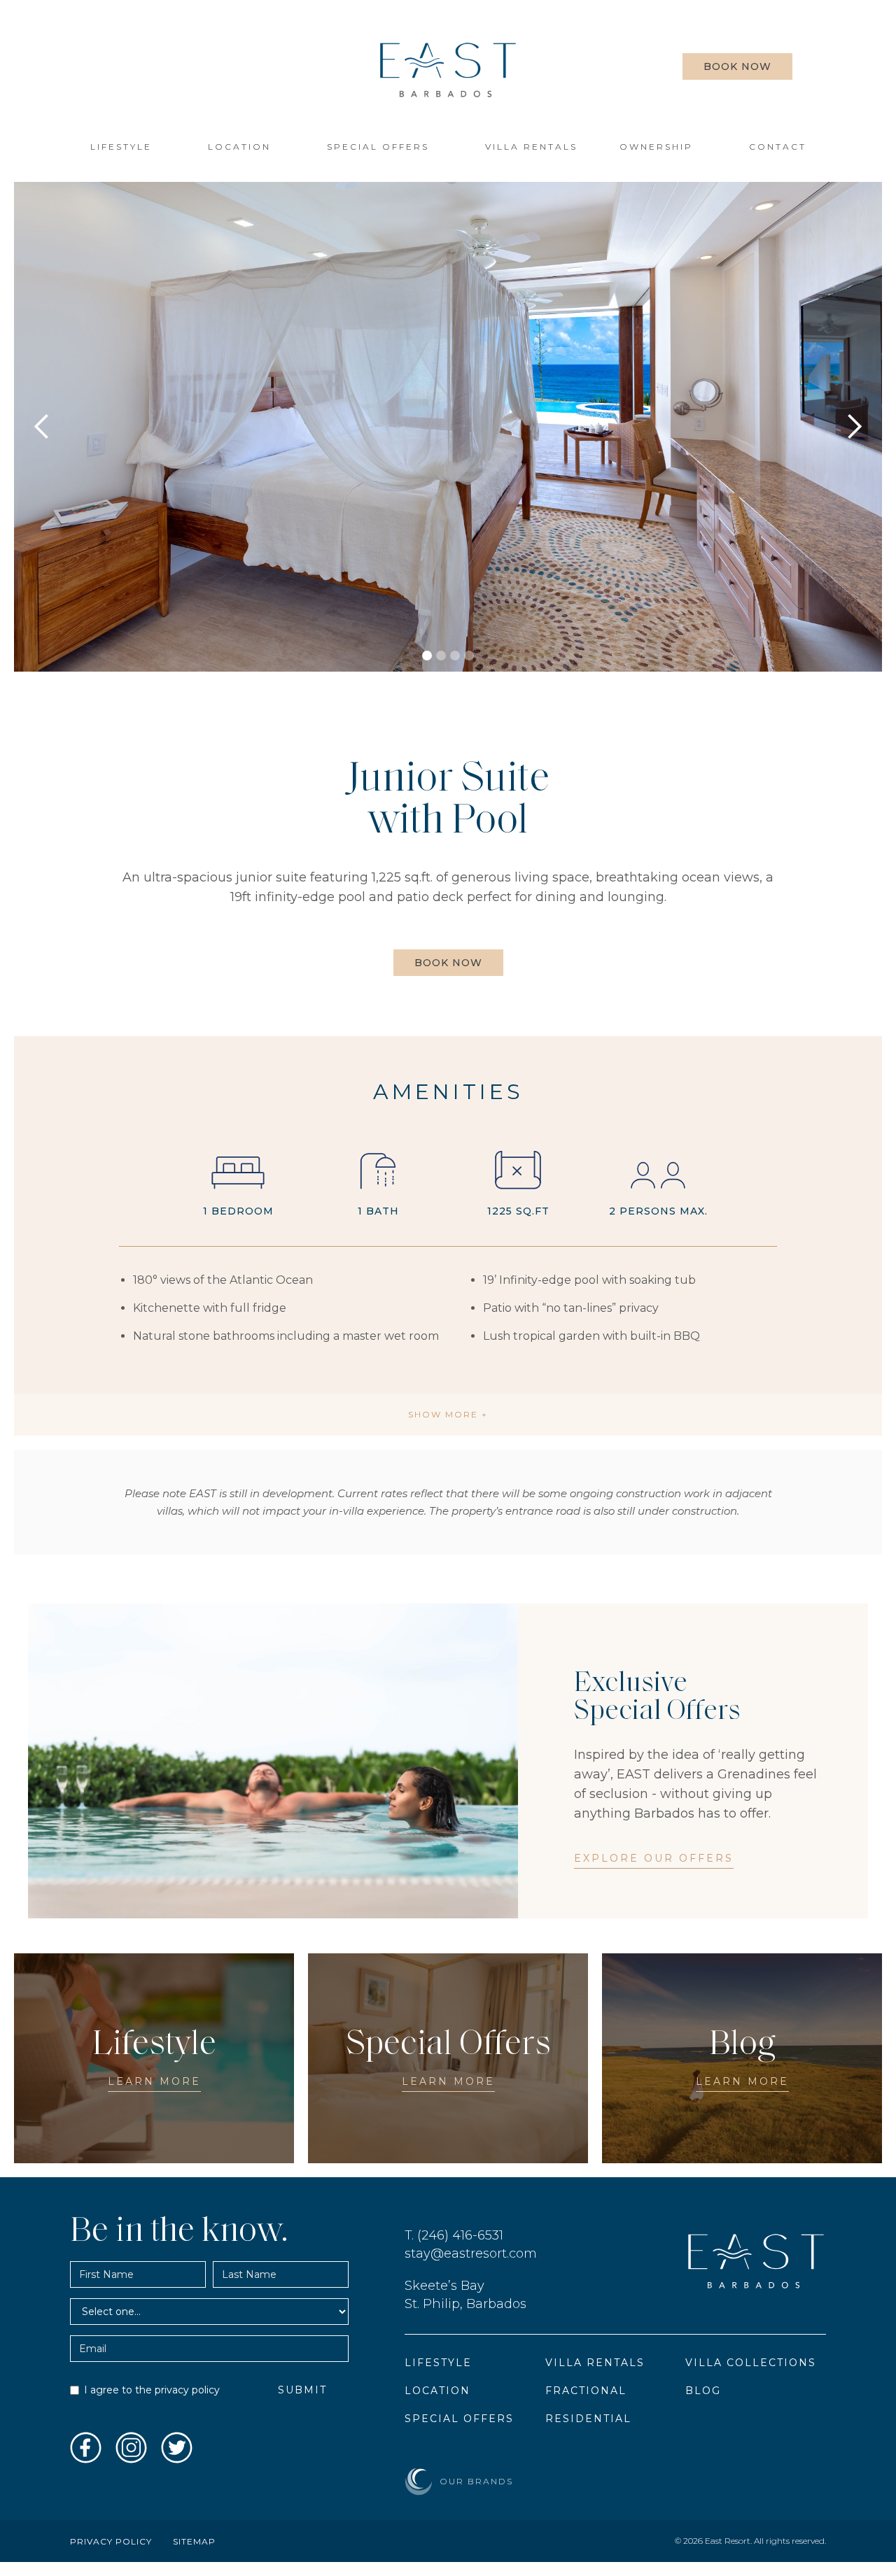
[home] (448, 70)
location (239, 147)
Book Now (737, 66)
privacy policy (187, 2390)
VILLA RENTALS (595, 2363)
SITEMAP (194, 2541)
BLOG (703, 2391)
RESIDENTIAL (588, 2419)
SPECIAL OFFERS (459, 2419)
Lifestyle (438, 2363)
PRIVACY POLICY (111, 2541)
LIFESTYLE (121, 147)
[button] (663, 147)
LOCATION (437, 2391)
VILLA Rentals (531, 147)
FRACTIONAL (586, 2391)
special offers (378, 147)
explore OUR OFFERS (654, 1858)
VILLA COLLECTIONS (751, 2363)
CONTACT (778, 147)
